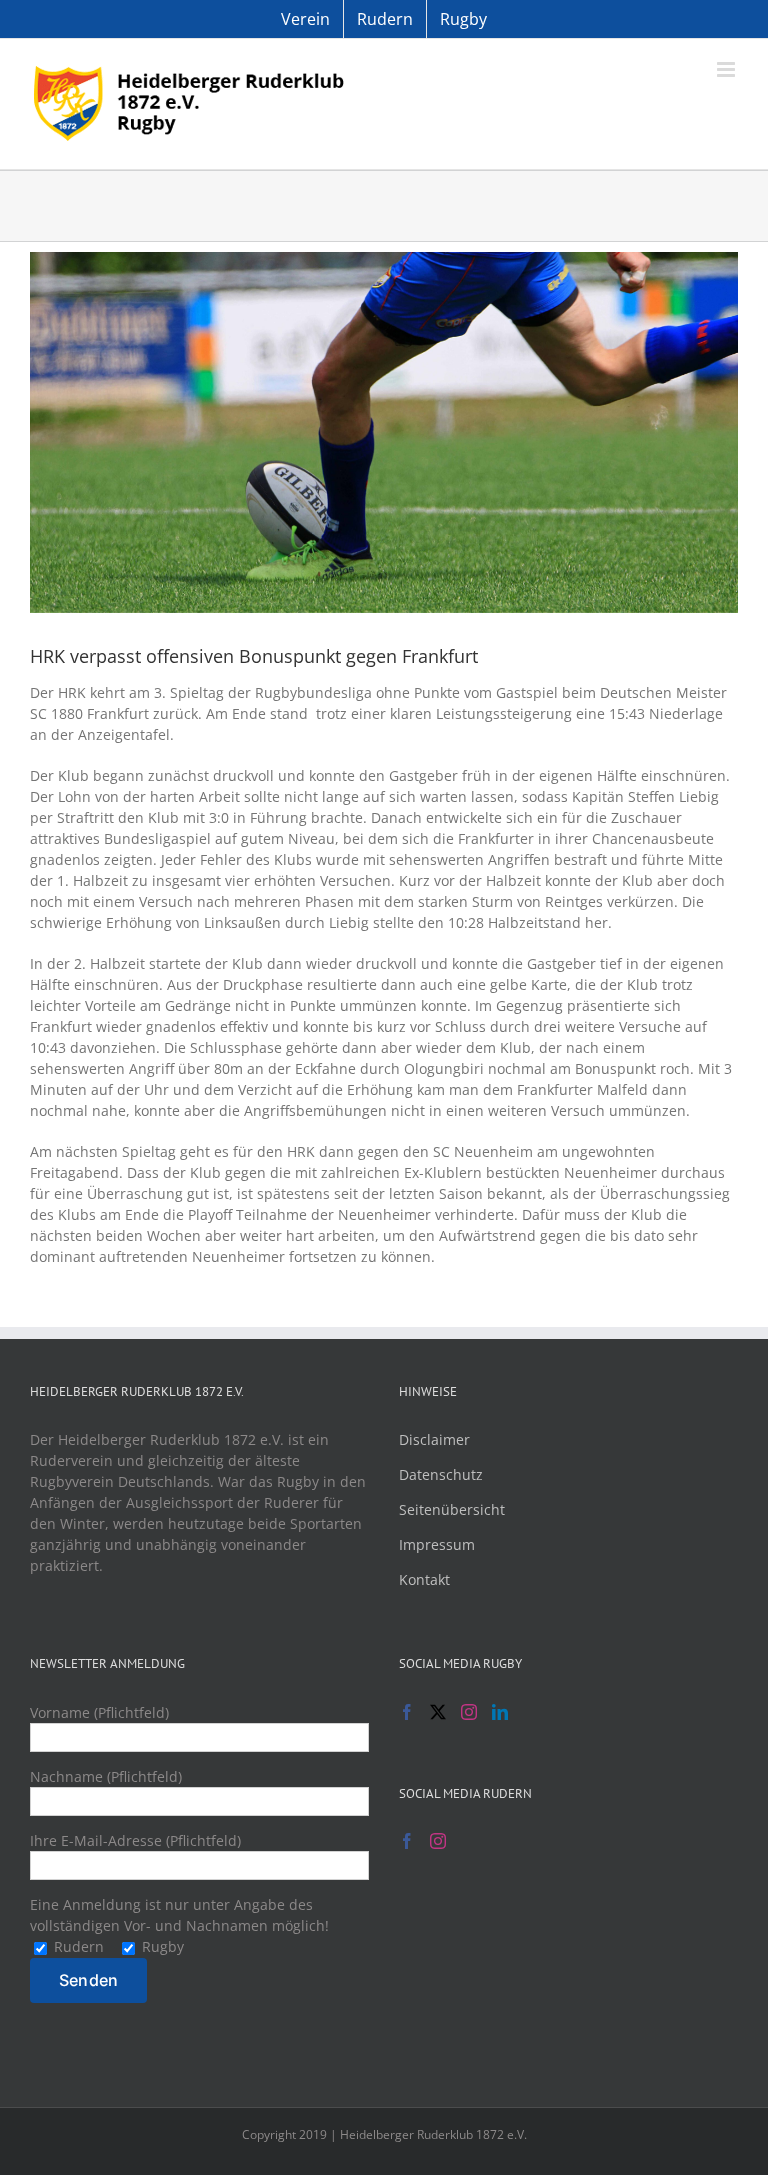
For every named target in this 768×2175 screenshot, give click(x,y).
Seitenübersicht (452, 1509)
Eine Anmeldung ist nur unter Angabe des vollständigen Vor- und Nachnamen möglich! (179, 1925)
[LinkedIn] (500, 1712)
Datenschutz (441, 1474)
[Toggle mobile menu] (727, 69)
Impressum (437, 1544)
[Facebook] (407, 1712)
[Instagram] (469, 1712)
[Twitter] (438, 1712)
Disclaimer (434, 1439)
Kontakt (424, 1579)
